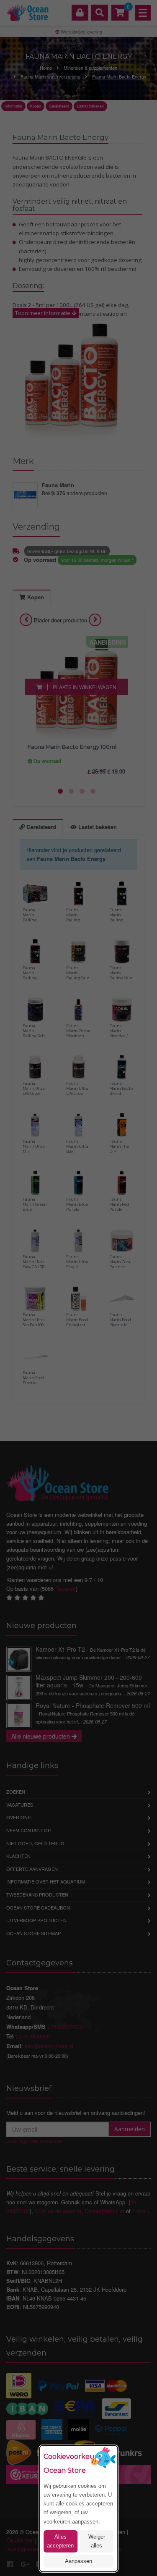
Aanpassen (78, 2561)
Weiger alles (97, 2541)
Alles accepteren (60, 2541)
